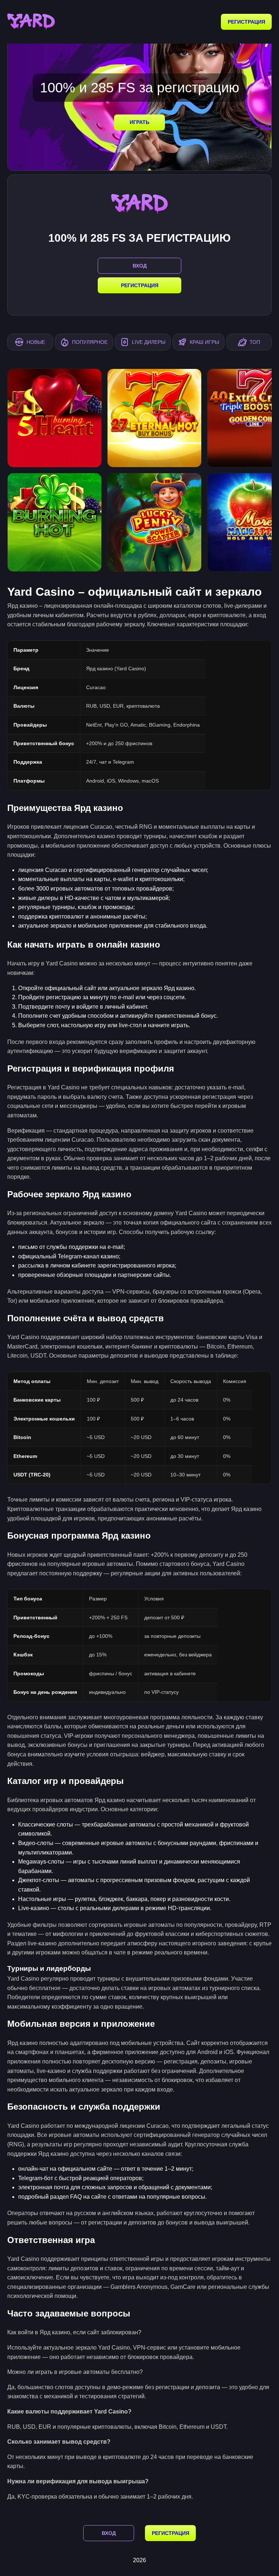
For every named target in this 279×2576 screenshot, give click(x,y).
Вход (109, 2533)
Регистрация (246, 22)
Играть (139, 122)
